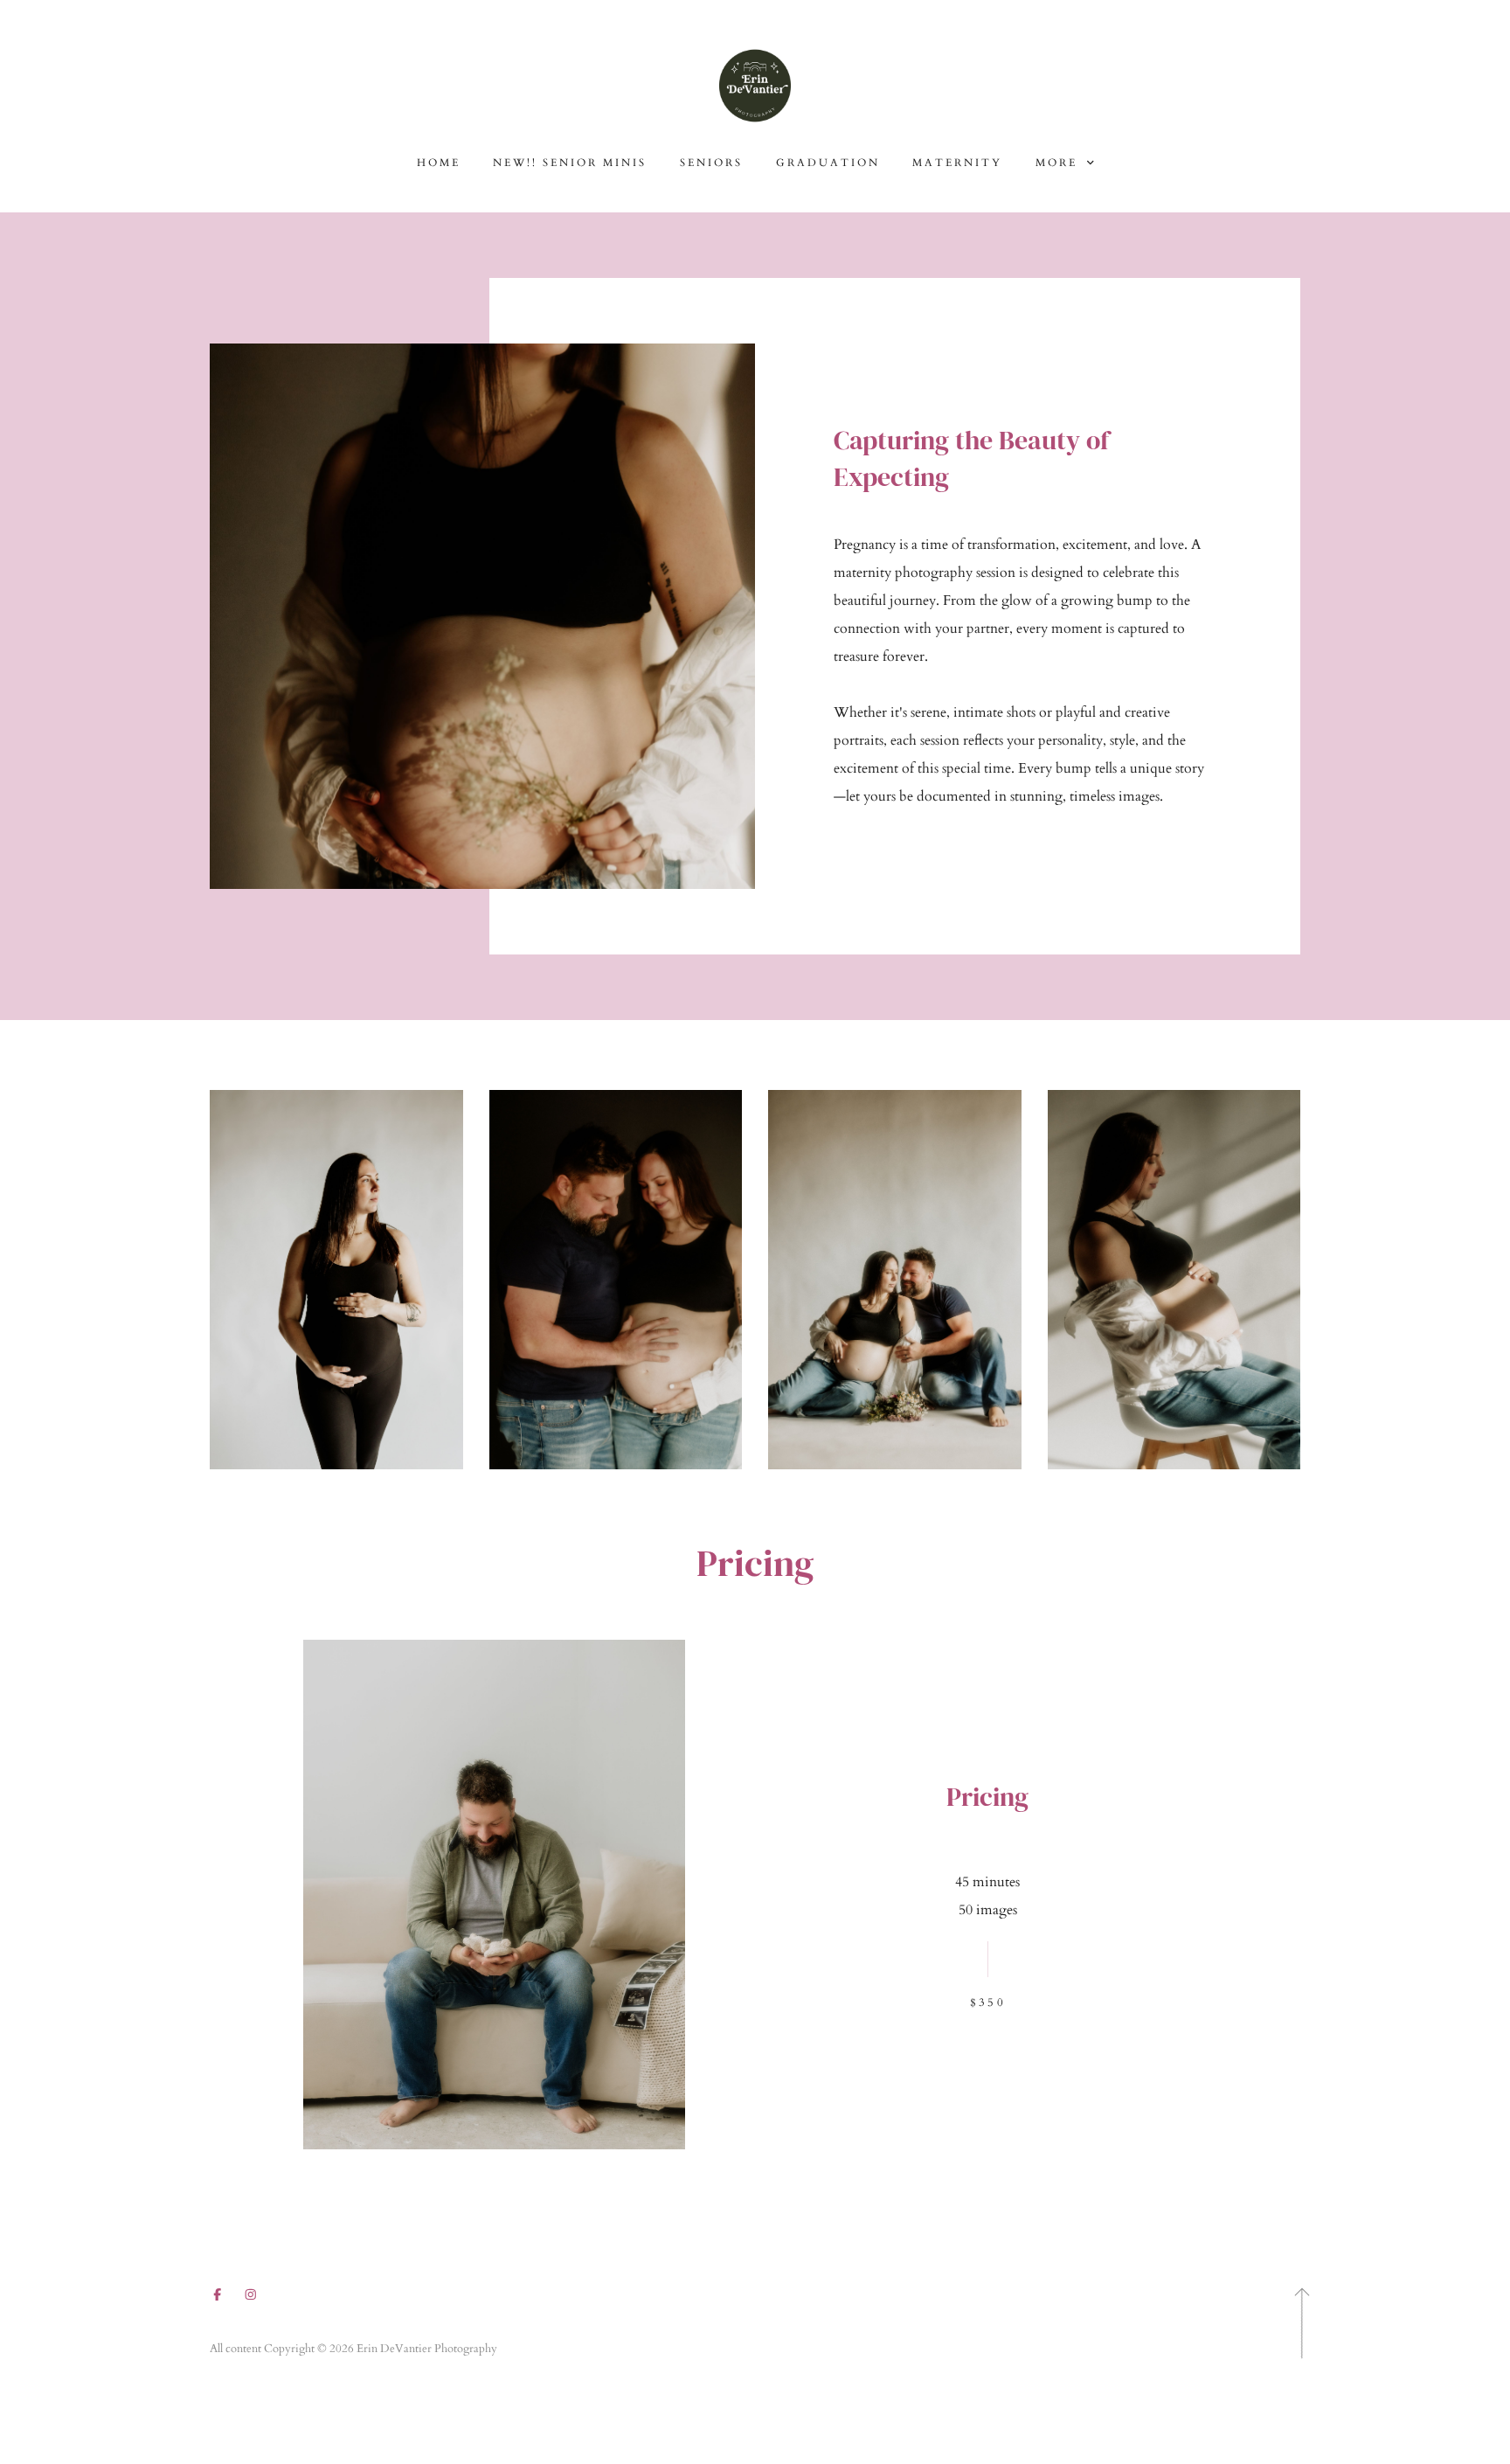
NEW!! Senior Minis (570, 163)
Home (439, 163)
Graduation (828, 163)
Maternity (957, 163)
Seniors (711, 163)
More (1059, 163)
